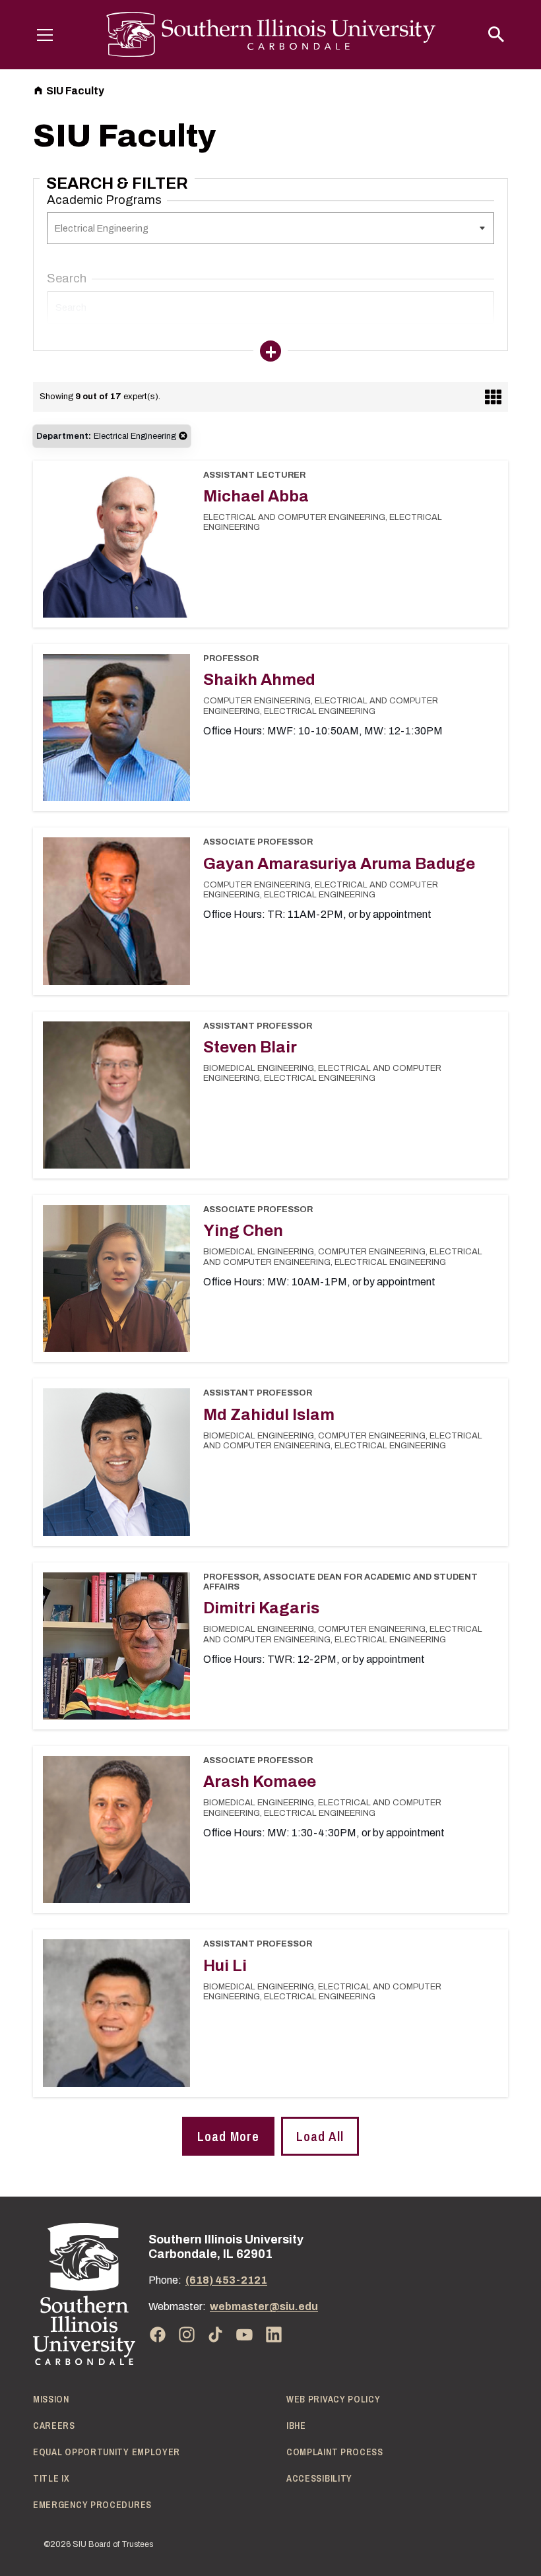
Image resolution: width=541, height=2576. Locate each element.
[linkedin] (274, 2334)
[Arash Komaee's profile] (116, 1829)
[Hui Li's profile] (116, 2013)
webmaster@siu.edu (264, 2306)
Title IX (51, 2478)
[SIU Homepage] (271, 35)
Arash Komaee (260, 1782)
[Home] (84, 2294)
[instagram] (187, 2334)
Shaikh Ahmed (259, 680)
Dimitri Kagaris (261, 1608)
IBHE (296, 2426)
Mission (51, 2399)
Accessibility (319, 2478)
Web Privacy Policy (334, 2399)
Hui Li (225, 1966)
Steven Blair (250, 1047)
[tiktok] (216, 2334)
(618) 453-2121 (226, 2280)
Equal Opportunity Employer (107, 2452)
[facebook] (158, 2334)
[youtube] (245, 2334)
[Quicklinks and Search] (496, 34)
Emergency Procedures (92, 2505)
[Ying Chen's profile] (116, 1278)
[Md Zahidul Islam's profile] (116, 1462)
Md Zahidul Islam (269, 1415)
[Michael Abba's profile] (116, 544)
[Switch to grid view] (493, 397)
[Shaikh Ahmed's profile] (116, 727)
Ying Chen (243, 1231)
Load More (228, 2136)
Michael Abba (256, 496)
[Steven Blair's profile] (116, 1095)
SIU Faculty (75, 91)
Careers (54, 2426)
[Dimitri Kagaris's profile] (116, 1646)
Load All (320, 2136)
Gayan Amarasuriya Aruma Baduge (339, 864)
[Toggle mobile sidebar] (270, 351)
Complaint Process (335, 2452)
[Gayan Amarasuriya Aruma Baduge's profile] (116, 911)
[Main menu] (45, 34)
